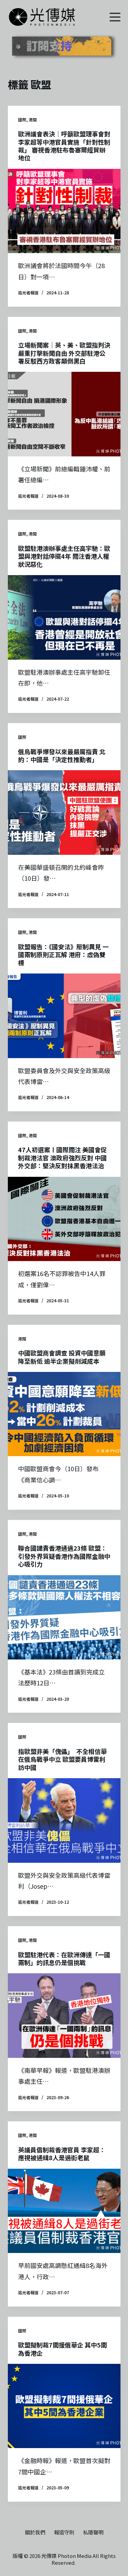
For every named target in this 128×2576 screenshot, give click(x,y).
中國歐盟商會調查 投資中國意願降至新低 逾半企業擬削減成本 (62, 1357)
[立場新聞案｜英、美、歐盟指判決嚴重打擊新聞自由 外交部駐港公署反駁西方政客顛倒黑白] (64, 414)
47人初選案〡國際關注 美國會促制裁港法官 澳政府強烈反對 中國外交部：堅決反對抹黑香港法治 (62, 1158)
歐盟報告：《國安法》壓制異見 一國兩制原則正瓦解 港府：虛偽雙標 (63, 955)
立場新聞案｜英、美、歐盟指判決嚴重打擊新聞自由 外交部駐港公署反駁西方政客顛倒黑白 (64, 353)
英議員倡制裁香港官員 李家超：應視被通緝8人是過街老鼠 (62, 2154)
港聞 (33, 120)
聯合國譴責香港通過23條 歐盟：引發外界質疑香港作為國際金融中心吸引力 (64, 1556)
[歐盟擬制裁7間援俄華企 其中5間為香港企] (64, 2406)
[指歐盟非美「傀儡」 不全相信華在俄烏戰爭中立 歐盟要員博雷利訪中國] (64, 1820)
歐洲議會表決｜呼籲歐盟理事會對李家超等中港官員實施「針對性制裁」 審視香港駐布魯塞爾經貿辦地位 (64, 146)
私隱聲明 (93, 2532)
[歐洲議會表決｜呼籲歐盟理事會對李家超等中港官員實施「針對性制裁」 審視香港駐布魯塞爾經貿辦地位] (64, 211)
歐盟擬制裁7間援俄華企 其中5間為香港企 (62, 2349)
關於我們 (35, 2532)
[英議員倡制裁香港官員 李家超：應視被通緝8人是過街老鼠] (64, 2211)
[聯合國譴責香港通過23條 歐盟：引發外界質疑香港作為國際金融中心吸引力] (64, 1618)
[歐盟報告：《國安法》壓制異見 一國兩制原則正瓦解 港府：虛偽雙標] (64, 1016)
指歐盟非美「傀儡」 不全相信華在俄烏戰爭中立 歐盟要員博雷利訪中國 (62, 1759)
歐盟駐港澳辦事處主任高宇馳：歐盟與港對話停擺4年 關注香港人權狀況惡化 (64, 556)
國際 (22, 120)
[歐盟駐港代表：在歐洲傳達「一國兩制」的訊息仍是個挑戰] (64, 2016)
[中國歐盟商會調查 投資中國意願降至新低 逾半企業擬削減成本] (64, 1414)
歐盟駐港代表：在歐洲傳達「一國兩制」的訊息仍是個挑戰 (64, 1958)
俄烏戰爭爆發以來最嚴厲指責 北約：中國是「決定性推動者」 (62, 755)
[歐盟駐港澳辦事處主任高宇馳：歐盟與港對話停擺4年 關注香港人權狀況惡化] (64, 617)
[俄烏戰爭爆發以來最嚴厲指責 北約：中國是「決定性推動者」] (64, 813)
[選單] (115, 17)
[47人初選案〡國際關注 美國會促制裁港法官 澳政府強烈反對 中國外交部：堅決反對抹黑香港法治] (64, 1219)
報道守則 (64, 2532)
